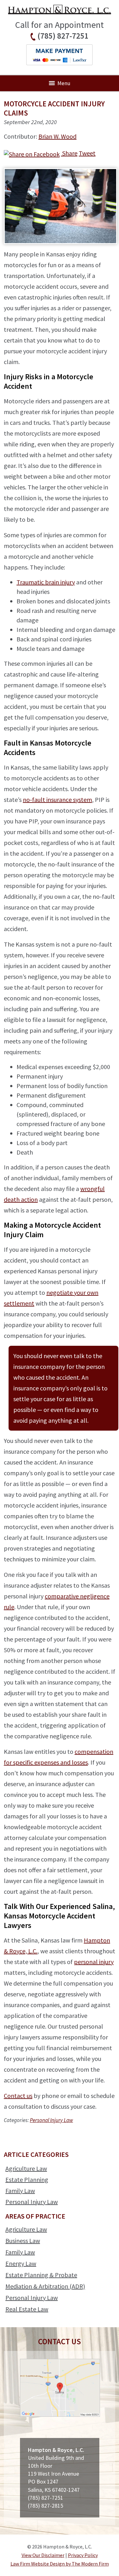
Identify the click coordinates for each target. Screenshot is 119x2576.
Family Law (20, 2191)
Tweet (87, 153)
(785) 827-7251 (63, 36)
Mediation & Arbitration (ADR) (45, 2286)
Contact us (18, 2096)
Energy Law (21, 2263)
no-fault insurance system (57, 800)
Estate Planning (27, 2179)
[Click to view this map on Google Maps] (60, 2415)
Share (69, 153)
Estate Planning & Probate (41, 2275)
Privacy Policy (83, 2555)
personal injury (94, 1962)
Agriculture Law (26, 2168)
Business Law (23, 2241)
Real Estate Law (27, 2309)
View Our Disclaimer (43, 2555)
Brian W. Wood (57, 136)
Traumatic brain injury (46, 582)
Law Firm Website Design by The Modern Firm (60, 2564)
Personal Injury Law (51, 2120)
